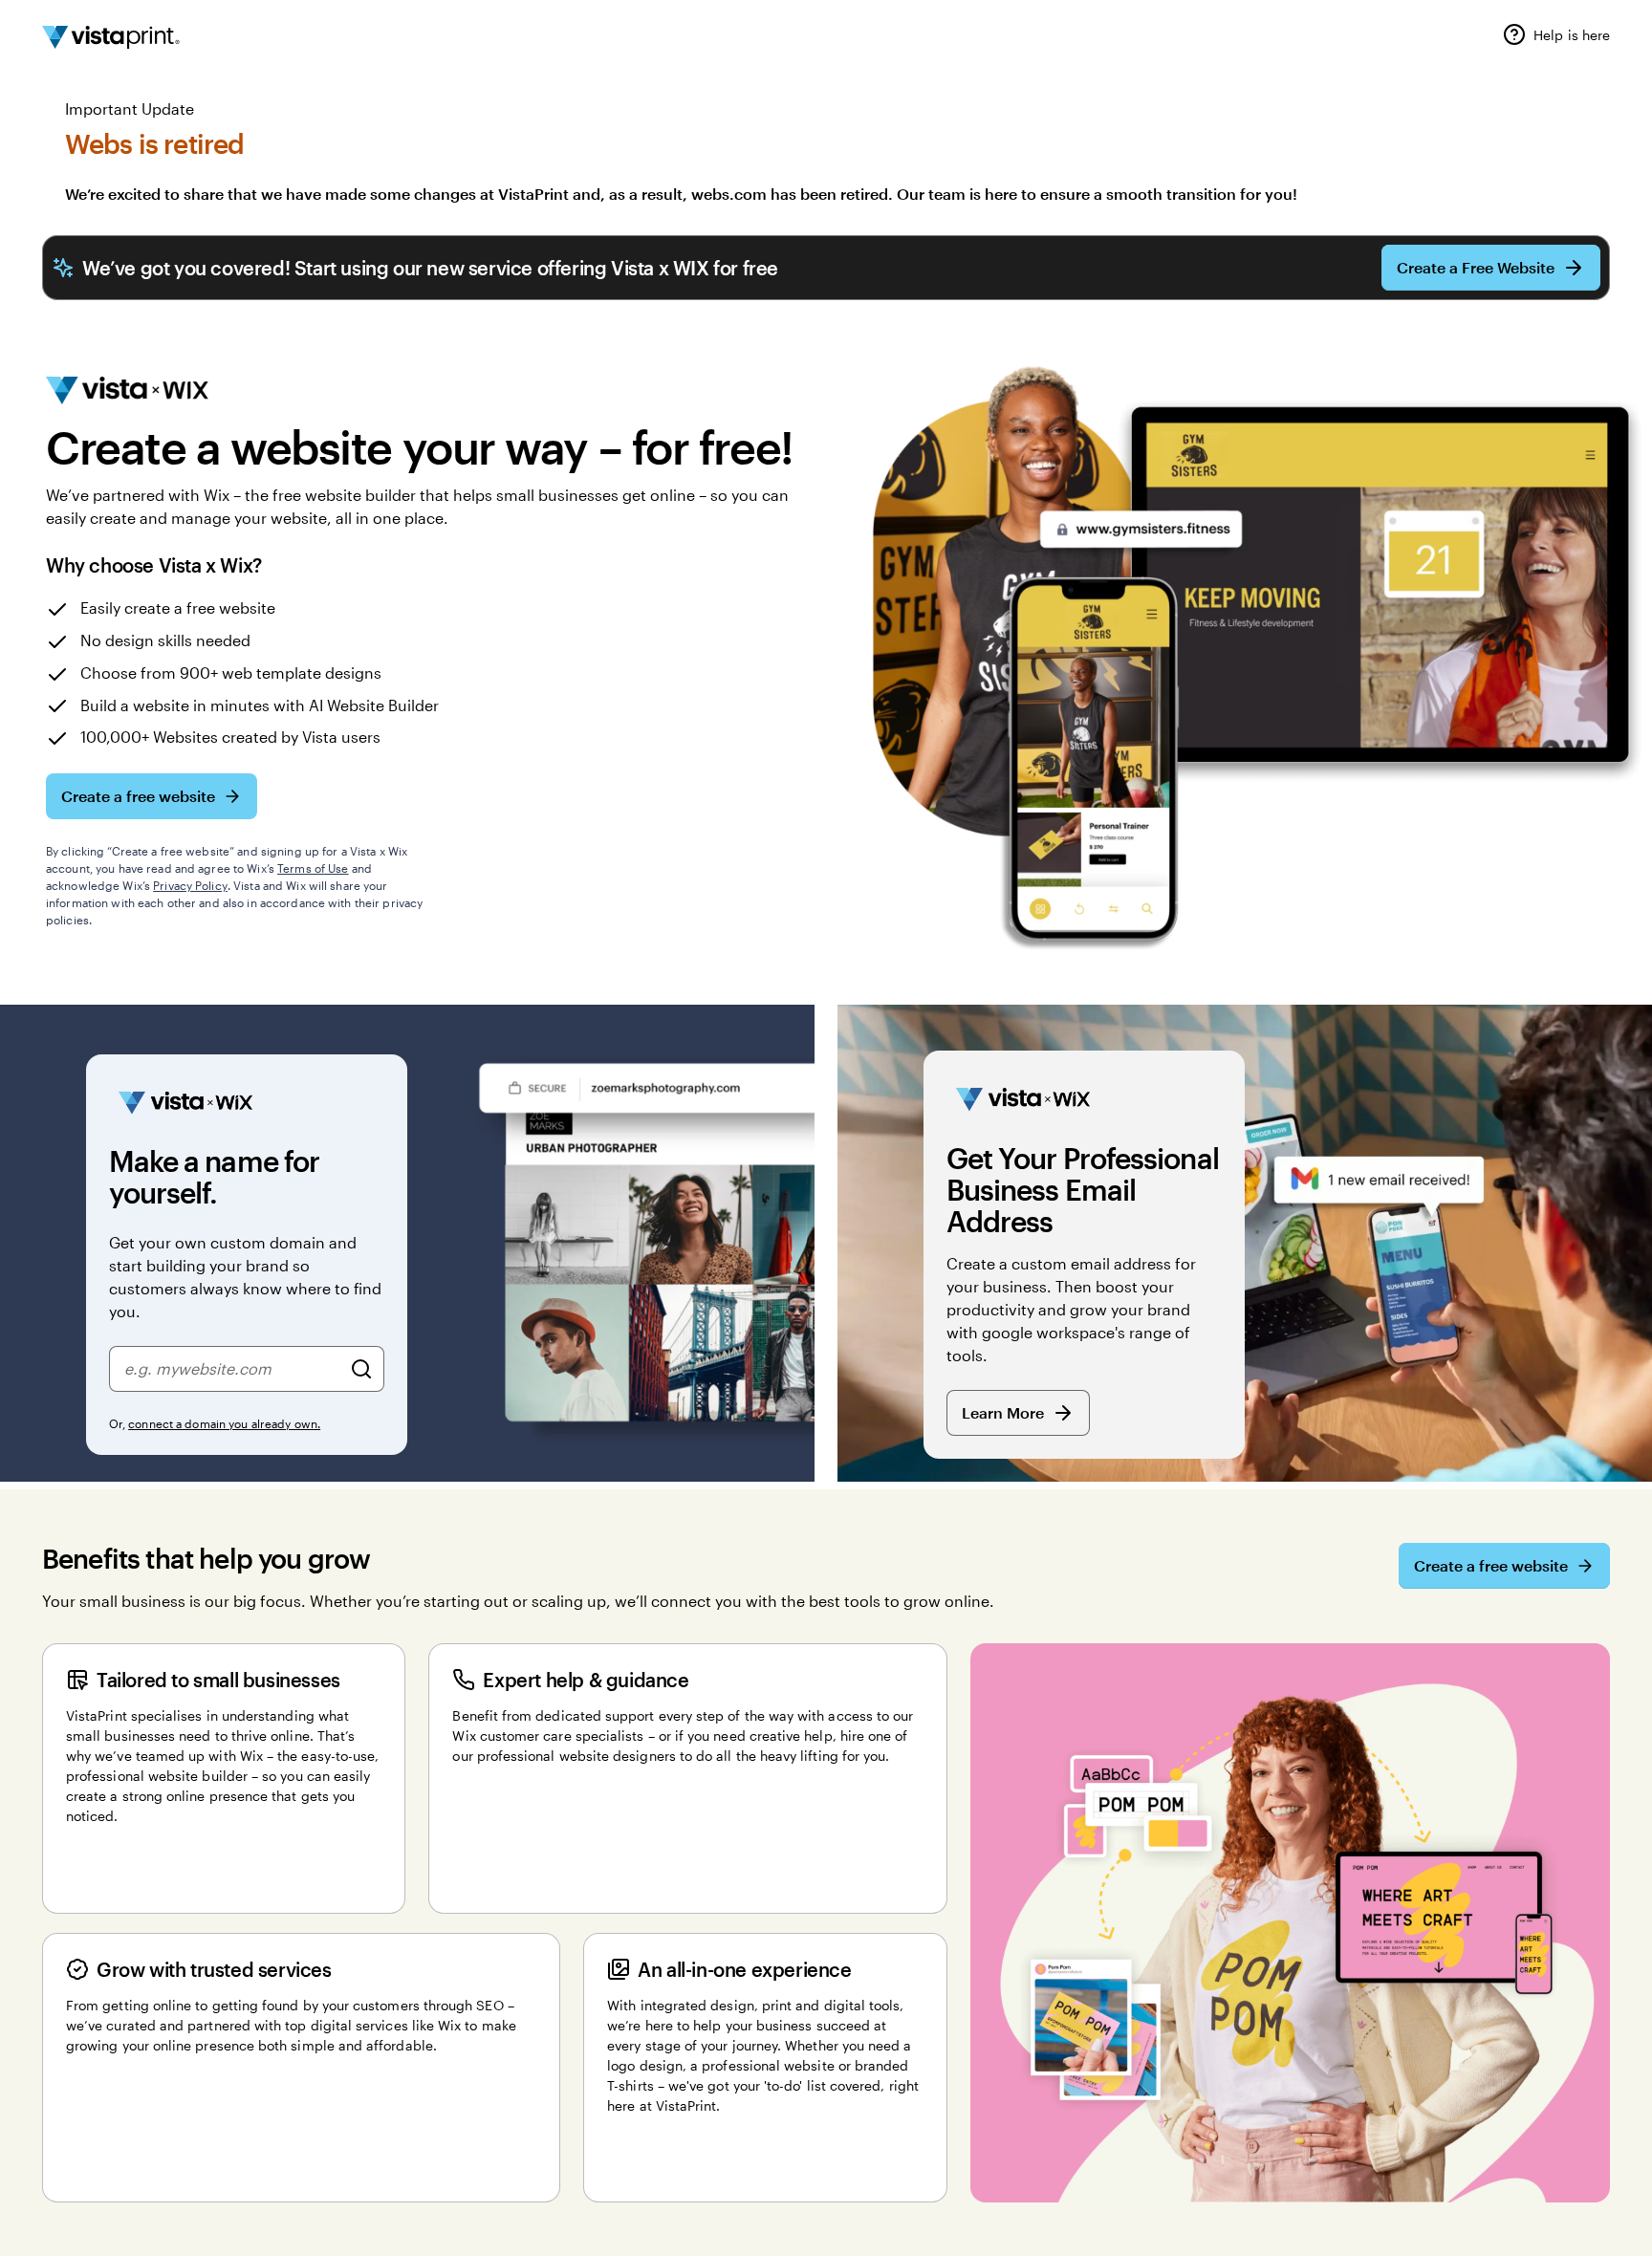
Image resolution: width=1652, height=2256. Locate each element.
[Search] (361, 1369)
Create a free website (138, 796)
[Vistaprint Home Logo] (111, 37)
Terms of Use (313, 868)
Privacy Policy (190, 885)
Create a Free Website (1476, 267)
